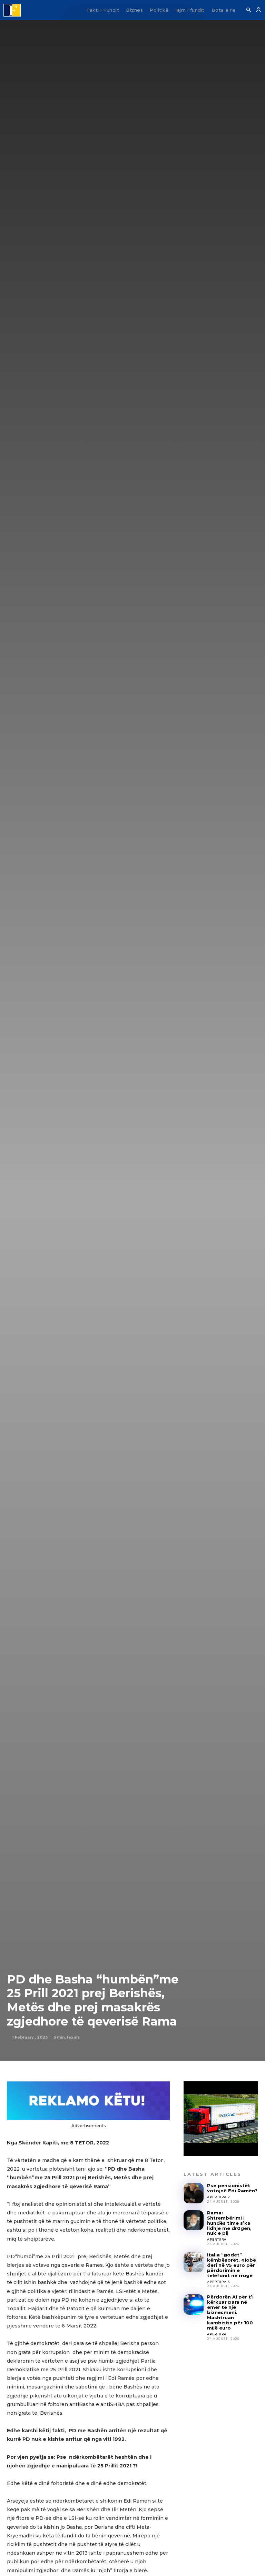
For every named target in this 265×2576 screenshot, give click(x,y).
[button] (248, 10)
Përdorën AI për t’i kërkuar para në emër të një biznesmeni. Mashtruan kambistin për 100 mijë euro (230, 2312)
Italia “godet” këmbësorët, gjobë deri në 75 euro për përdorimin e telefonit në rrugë (232, 2265)
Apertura (217, 2239)
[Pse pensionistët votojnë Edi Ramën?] (194, 2193)
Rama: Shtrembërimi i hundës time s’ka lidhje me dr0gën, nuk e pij (229, 2223)
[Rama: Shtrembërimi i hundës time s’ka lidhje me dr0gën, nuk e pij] (194, 2220)
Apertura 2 (218, 2197)
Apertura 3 (218, 2282)
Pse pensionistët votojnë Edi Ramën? (232, 2188)
